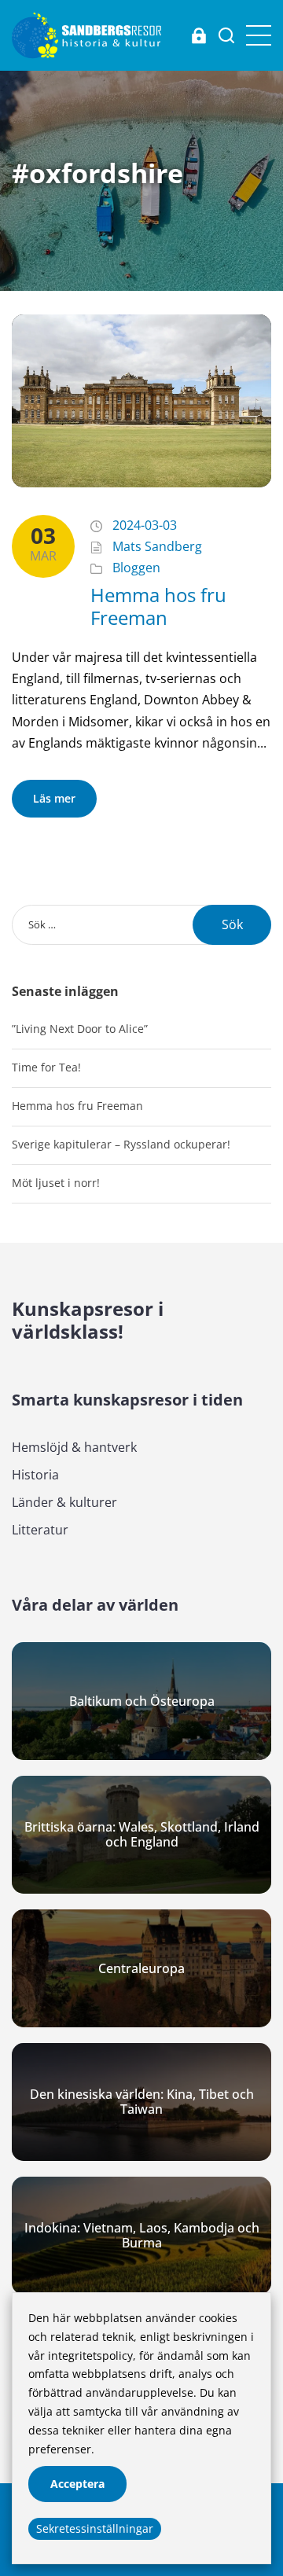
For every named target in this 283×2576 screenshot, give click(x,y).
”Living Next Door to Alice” (80, 1029)
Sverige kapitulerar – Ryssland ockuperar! (121, 1144)
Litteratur (40, 1530)
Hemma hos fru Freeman (158, 606)
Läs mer (54, 798)
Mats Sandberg (157, 546)
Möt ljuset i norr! (56, 1183)
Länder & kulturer (64, 1502)
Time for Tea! (46, 1067)
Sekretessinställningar (95, 2528)
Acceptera (77, 2484)
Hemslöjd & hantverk (74, 1447)
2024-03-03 (145, 525)
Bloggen (136, 568)
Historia (35, 1475)
